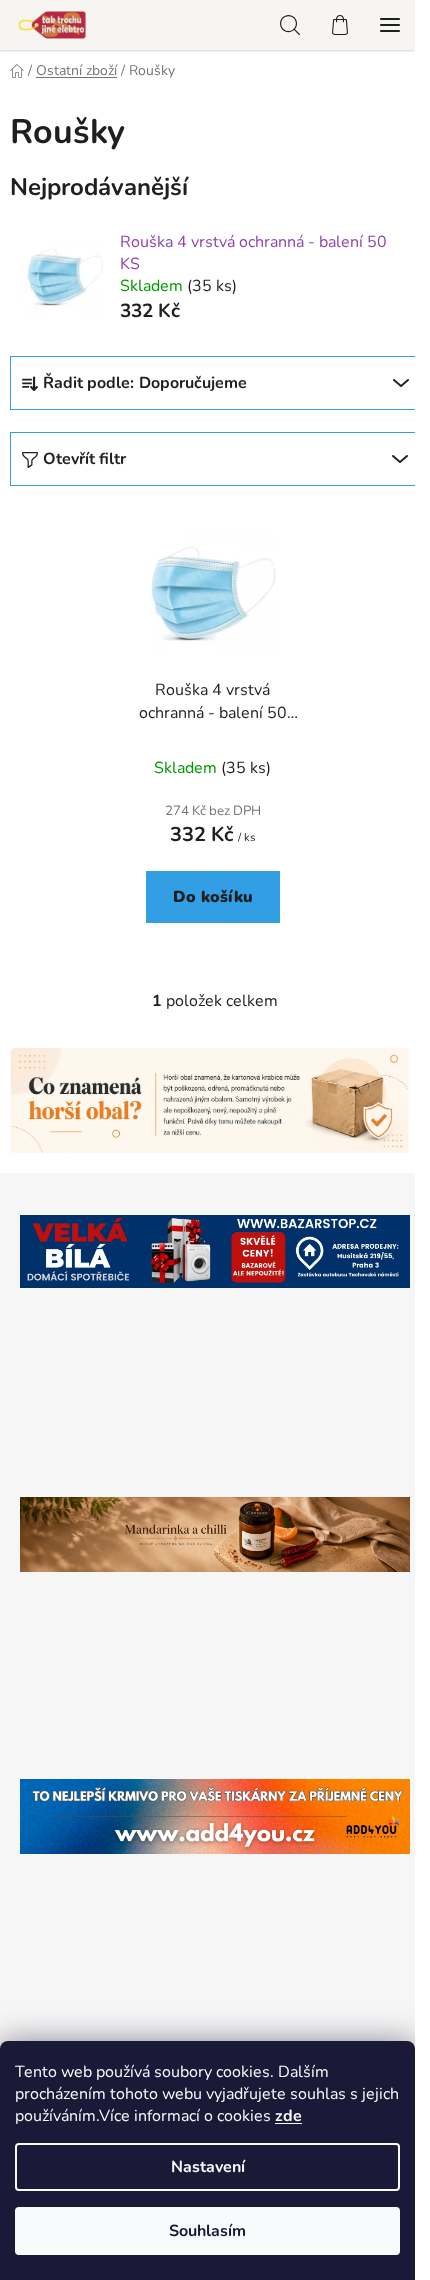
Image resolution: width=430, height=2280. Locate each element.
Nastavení (208, 2167)
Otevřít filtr (84, 459)
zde (288, 2116)
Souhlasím (207, 2231)
